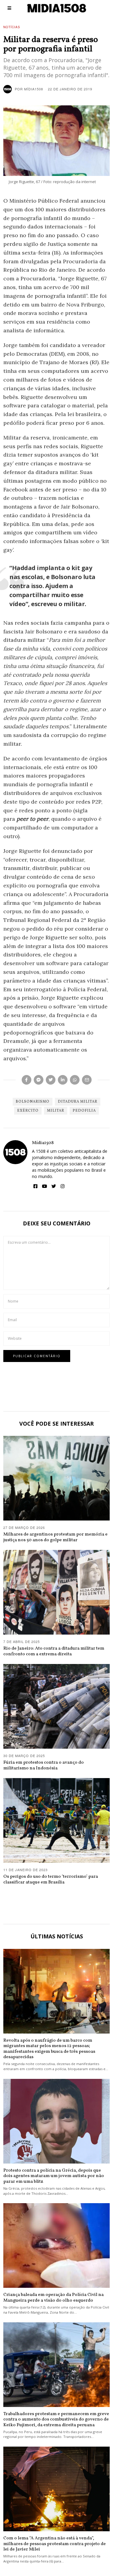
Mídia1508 (43, 1143)
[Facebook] (27, 1080)
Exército (28, 1111)
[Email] (87, 1080)
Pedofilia (84, 1111)
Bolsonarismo (33, 1102)
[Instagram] (63, 1186)
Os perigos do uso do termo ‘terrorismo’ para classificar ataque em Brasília (51, 1879)
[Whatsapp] (75, 1080)
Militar (56, 1111)
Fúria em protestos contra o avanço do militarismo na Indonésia (44, 1765)
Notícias (12, 27)
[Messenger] (39, 1080)
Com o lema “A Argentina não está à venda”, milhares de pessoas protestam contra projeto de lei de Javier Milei (55, 2544)
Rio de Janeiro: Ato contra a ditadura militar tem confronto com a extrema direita (54, 1651)
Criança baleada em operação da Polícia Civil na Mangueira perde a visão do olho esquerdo (53, 2297)
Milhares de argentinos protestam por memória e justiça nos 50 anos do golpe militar (55, 1537)
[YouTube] (44, 1186)
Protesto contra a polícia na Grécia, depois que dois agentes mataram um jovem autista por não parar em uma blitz (54, 2176)
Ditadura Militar (78, 1102)
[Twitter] (51, 1080)
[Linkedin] (63, 1080)
